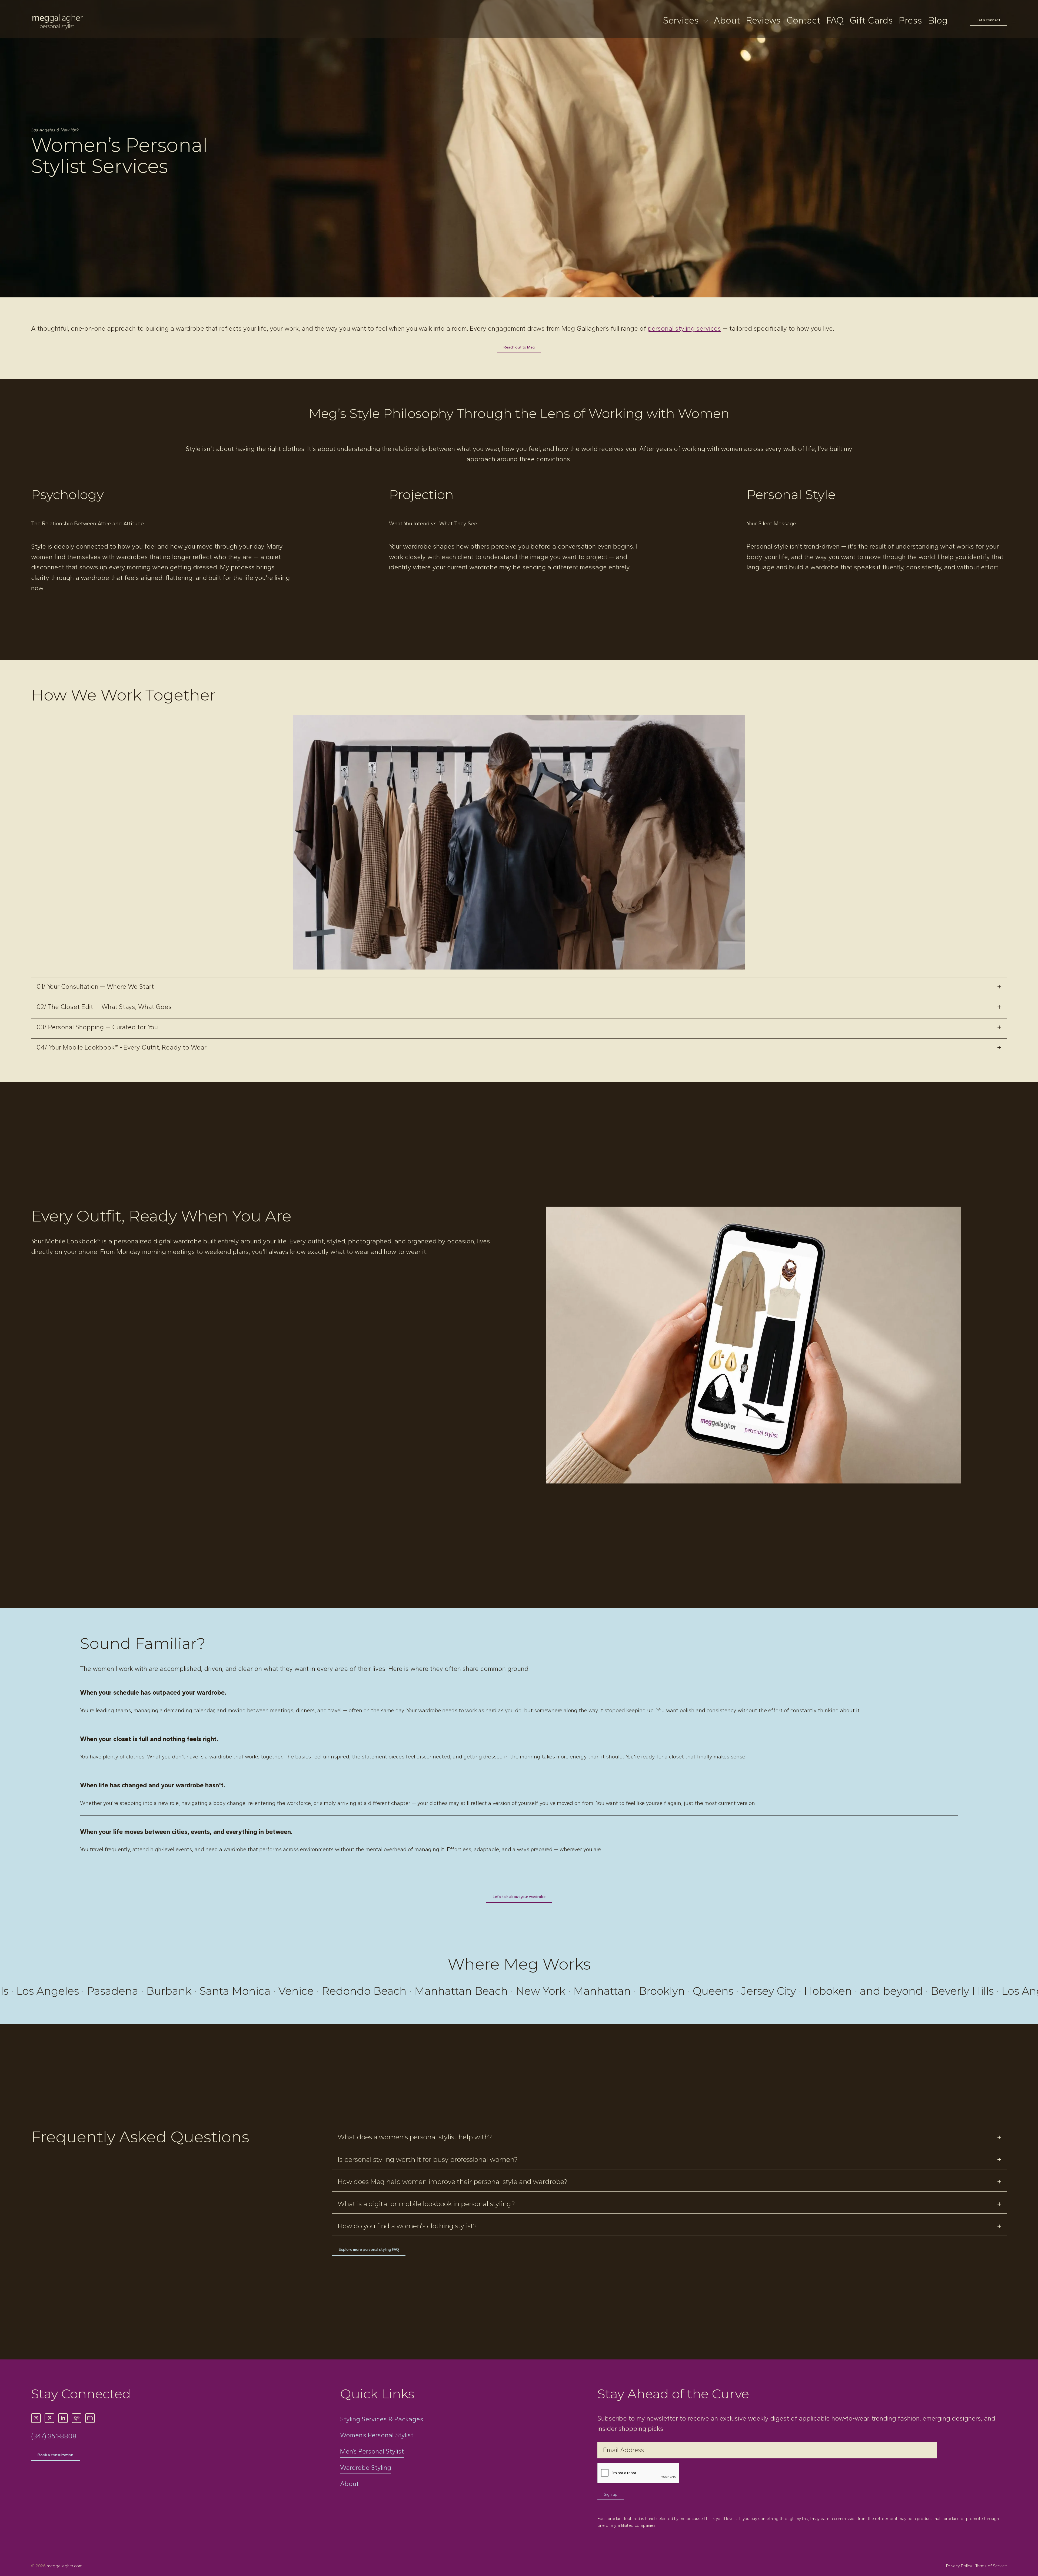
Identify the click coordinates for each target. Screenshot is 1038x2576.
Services (681, 21)
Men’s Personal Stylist (372, 2451)
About (727, 21)
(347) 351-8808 (54, 2436)
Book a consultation (55, 2455)
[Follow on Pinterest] (49, 2418)
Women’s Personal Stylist (377, 2435)
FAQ (835, 21)
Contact (804, 21)
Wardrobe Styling (366, 2468)
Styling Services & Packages (382, 2419)
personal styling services (684, 328)
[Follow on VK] (76, 2418)
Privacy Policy (960, 2566)
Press (910, 21)
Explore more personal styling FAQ (369, 2249)
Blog (938, 21)
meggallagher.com (65, 2566)
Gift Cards (871, 21)
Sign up (611, 2494)
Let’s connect (989, 20)
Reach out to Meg (519, 347)
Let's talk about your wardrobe (519, 1897)
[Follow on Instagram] (36, 2418)
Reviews (763, 21)
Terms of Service (991, 2566)
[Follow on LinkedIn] (63, 2418)
